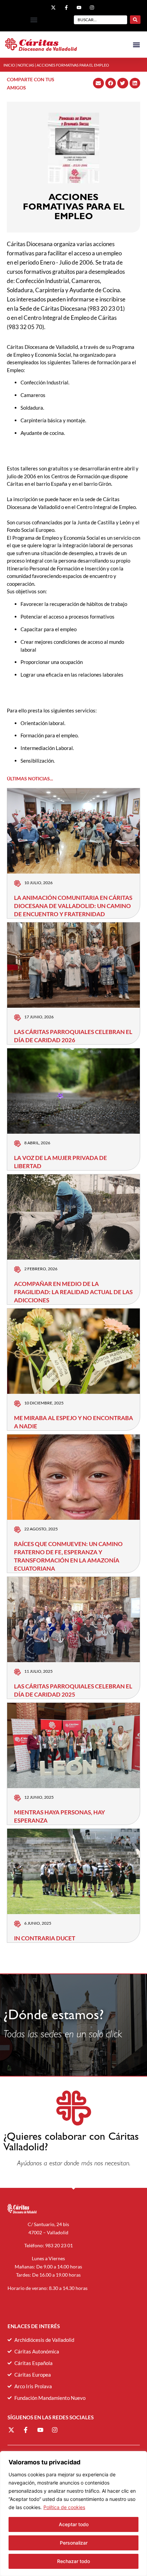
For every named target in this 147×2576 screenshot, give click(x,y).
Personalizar (74, 2543)
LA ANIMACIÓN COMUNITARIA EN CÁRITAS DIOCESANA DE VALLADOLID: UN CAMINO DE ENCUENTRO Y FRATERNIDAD (73, 906)
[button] (34, 20)
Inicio (9, 65)
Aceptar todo (74, 2524)
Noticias (26, 65)
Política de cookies (64, 2507)
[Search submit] (135, 20)
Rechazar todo (73, 2561)
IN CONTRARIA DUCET (45, 1938)
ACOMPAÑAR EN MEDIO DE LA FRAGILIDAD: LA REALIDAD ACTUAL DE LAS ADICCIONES (73, 1292)
